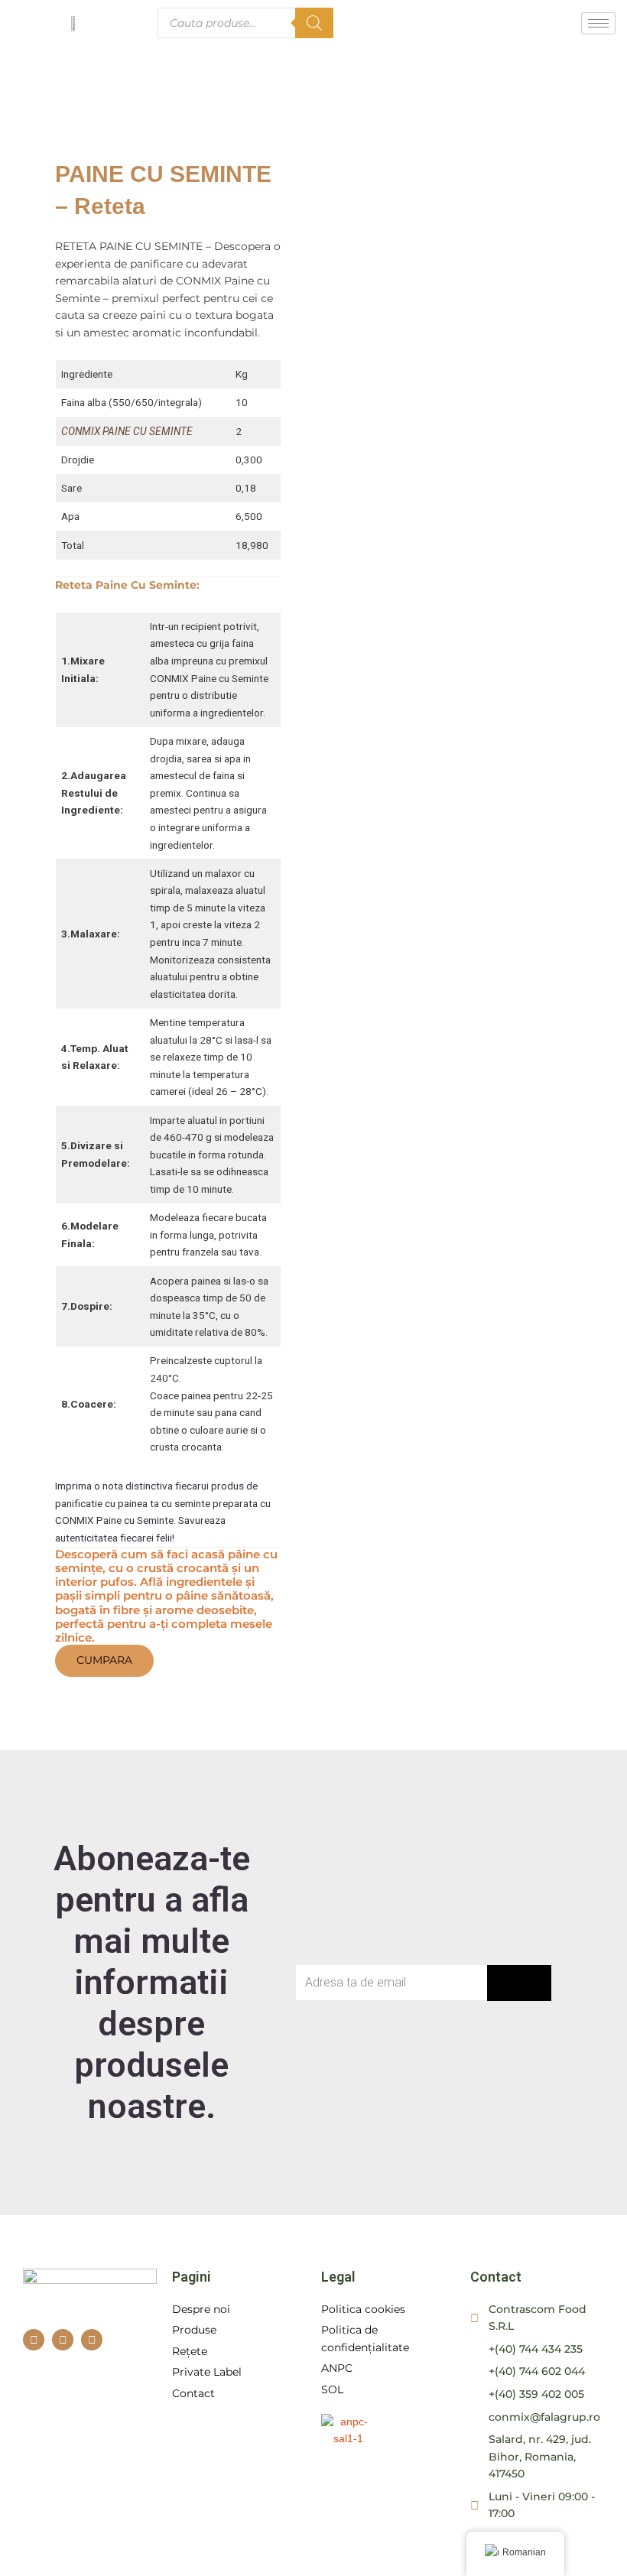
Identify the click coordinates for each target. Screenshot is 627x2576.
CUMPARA (104, 1660)
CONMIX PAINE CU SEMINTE (127, 431)
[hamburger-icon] (598, 23)
